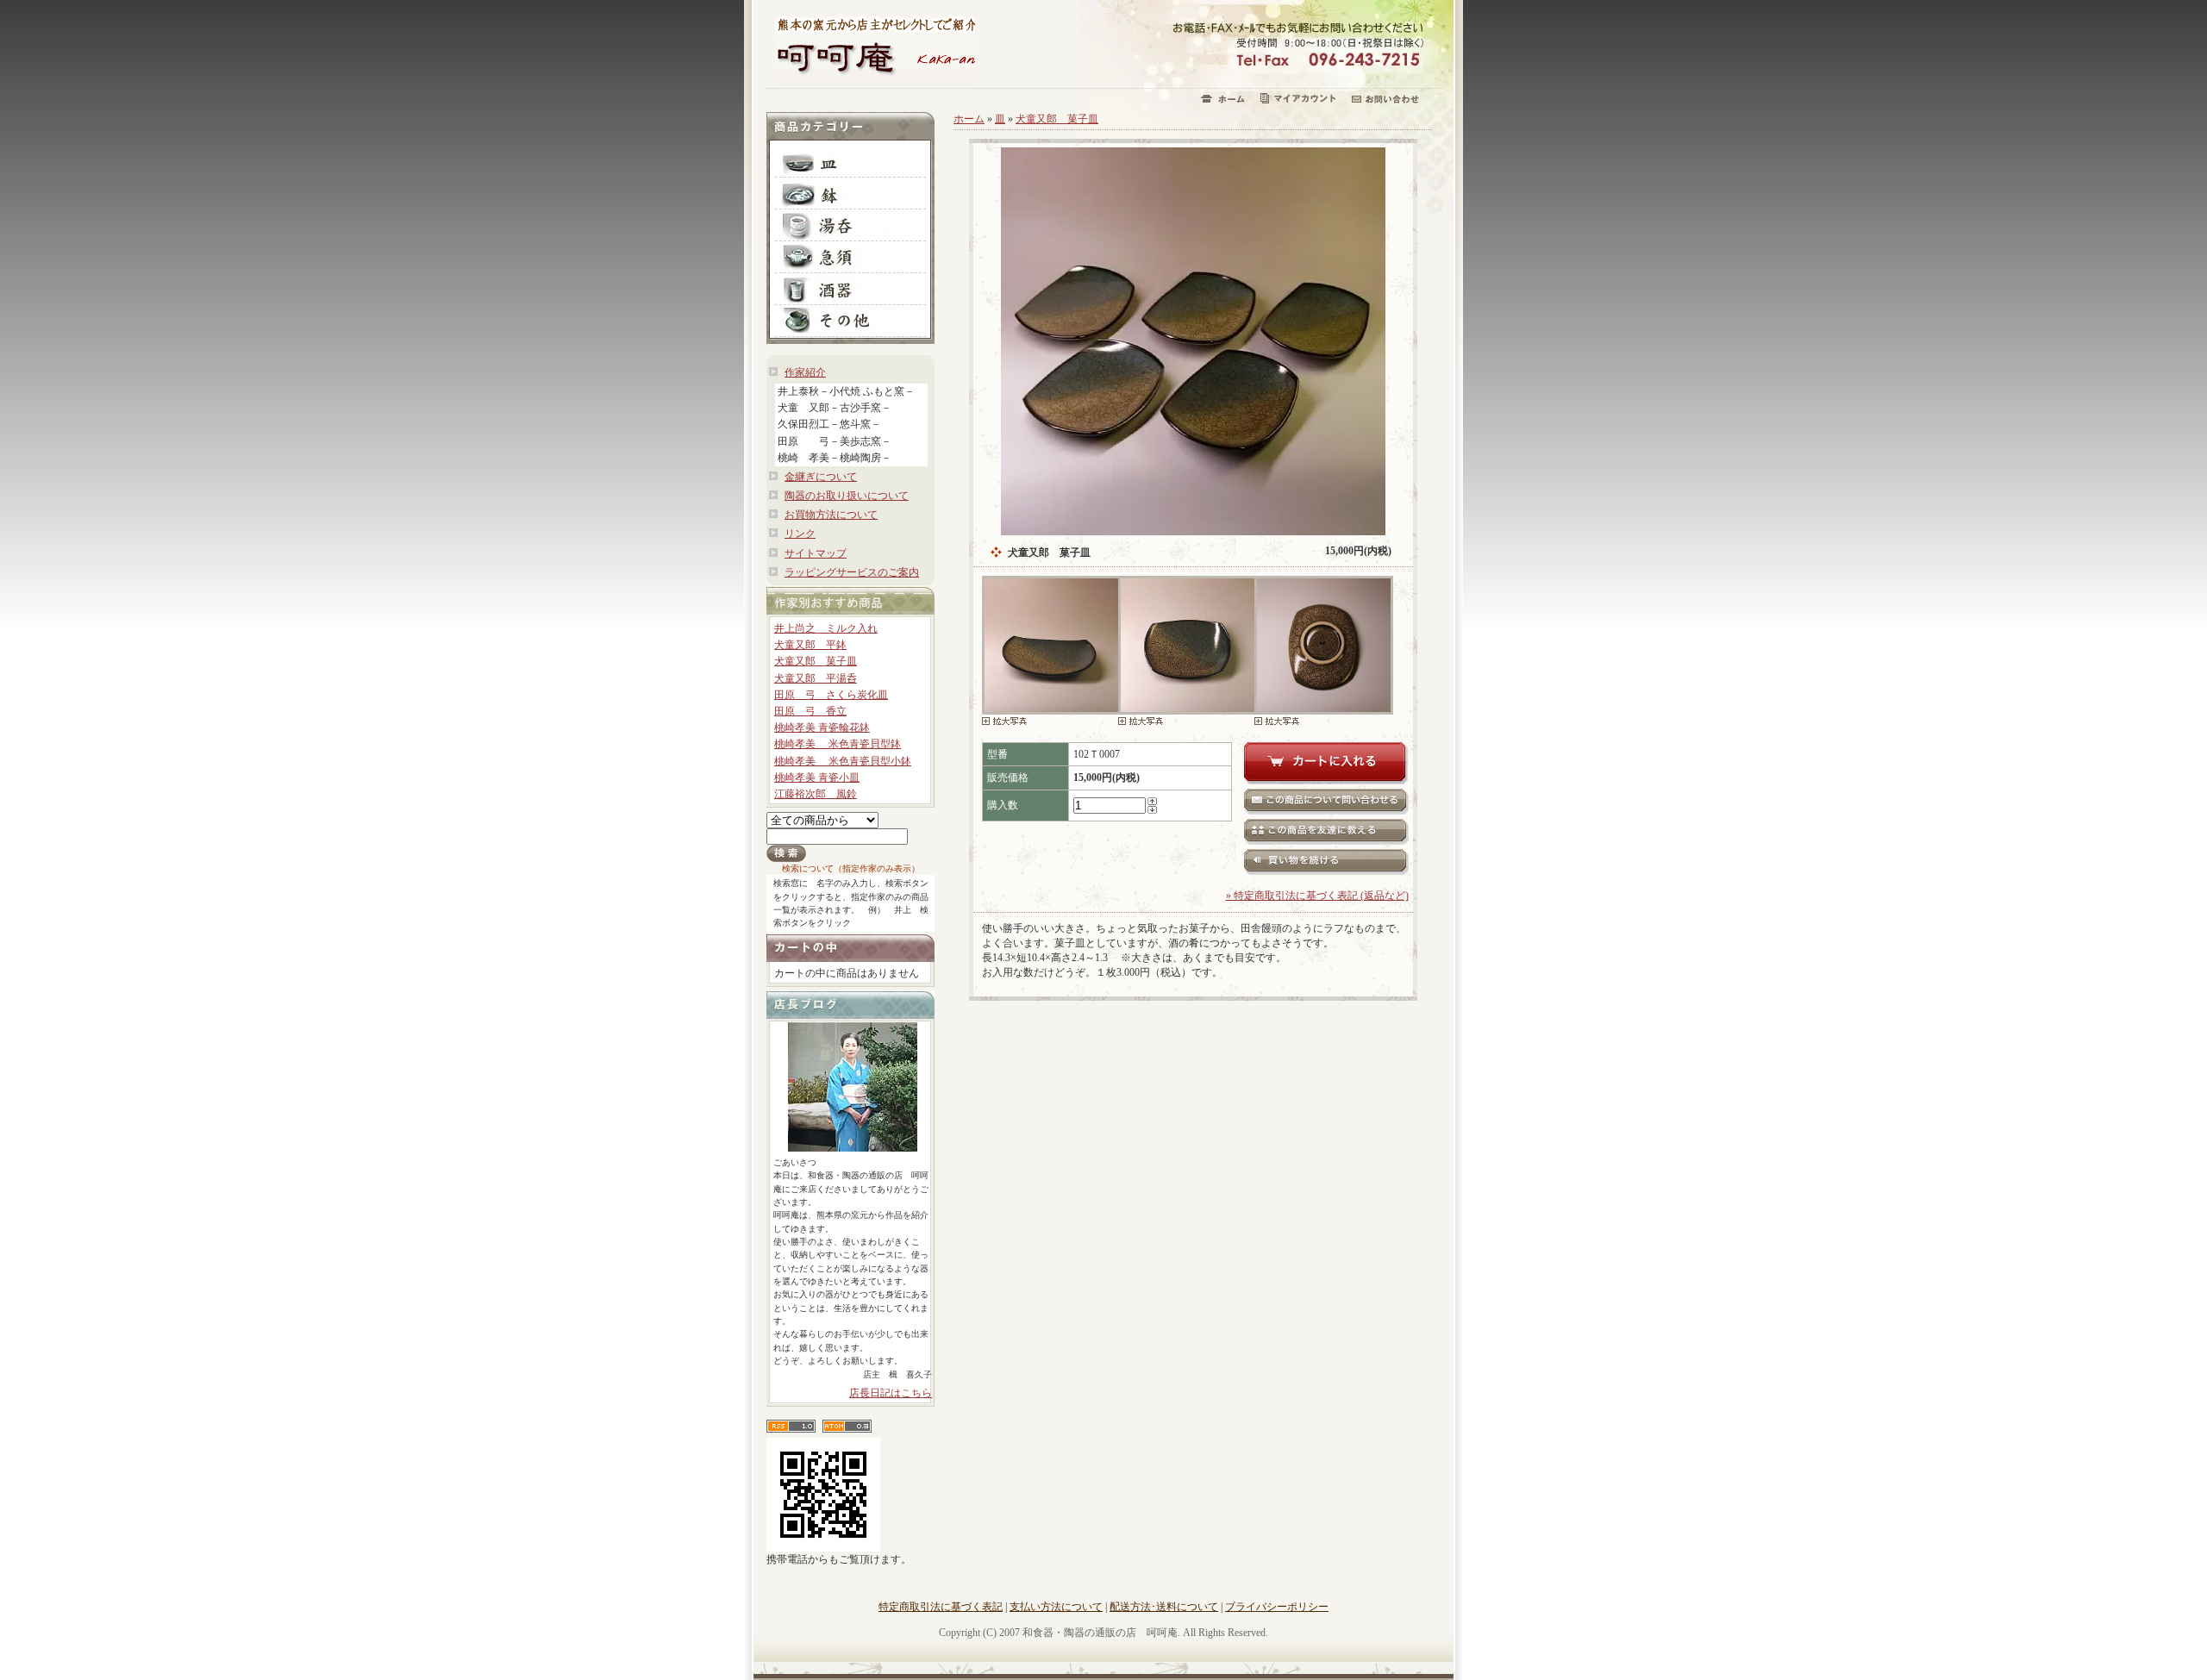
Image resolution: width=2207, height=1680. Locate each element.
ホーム (969, 119)
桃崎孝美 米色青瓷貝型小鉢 (843, 761)
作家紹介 (805, 372)
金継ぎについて (821, 477)
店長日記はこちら (891, 1393)
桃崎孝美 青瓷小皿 (817, 778)
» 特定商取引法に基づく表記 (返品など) (1317, 896)
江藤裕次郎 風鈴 (816, 794)
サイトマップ (816, 553)
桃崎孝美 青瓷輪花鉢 (822, 728)
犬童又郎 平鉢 (810, 645)
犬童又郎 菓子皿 (816, 661)
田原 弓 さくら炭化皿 (831, 695)
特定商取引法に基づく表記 (941, 1607)
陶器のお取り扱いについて (847, 496)
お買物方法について (831, 515)
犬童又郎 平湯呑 (816, 678)
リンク (800, 534)
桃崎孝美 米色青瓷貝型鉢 (838, 744)
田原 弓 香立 (810, 711)
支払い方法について (1056, 1607)
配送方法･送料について (1164, 1607)
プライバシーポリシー (1277, 1607)
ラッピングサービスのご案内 (852, 572)
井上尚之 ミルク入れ (826, 628)
